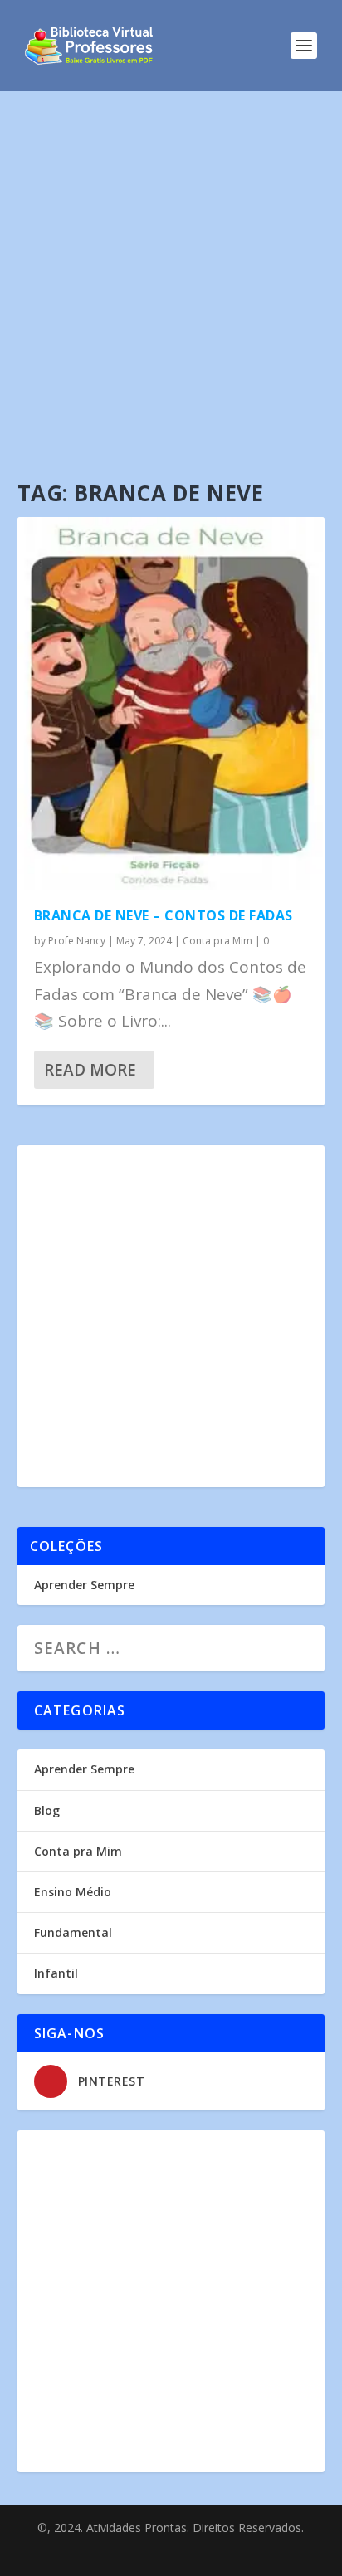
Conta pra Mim (217, 941)
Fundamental (73, 1932)
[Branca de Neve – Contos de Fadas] (171, 704)
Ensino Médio (73, 1892)
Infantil (56, 1973)
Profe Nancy (77, 941)
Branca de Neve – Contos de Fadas (164, 915)
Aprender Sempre (84, 1585)
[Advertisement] (171, 271)
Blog (47, 1810)
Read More (90, 1070)
